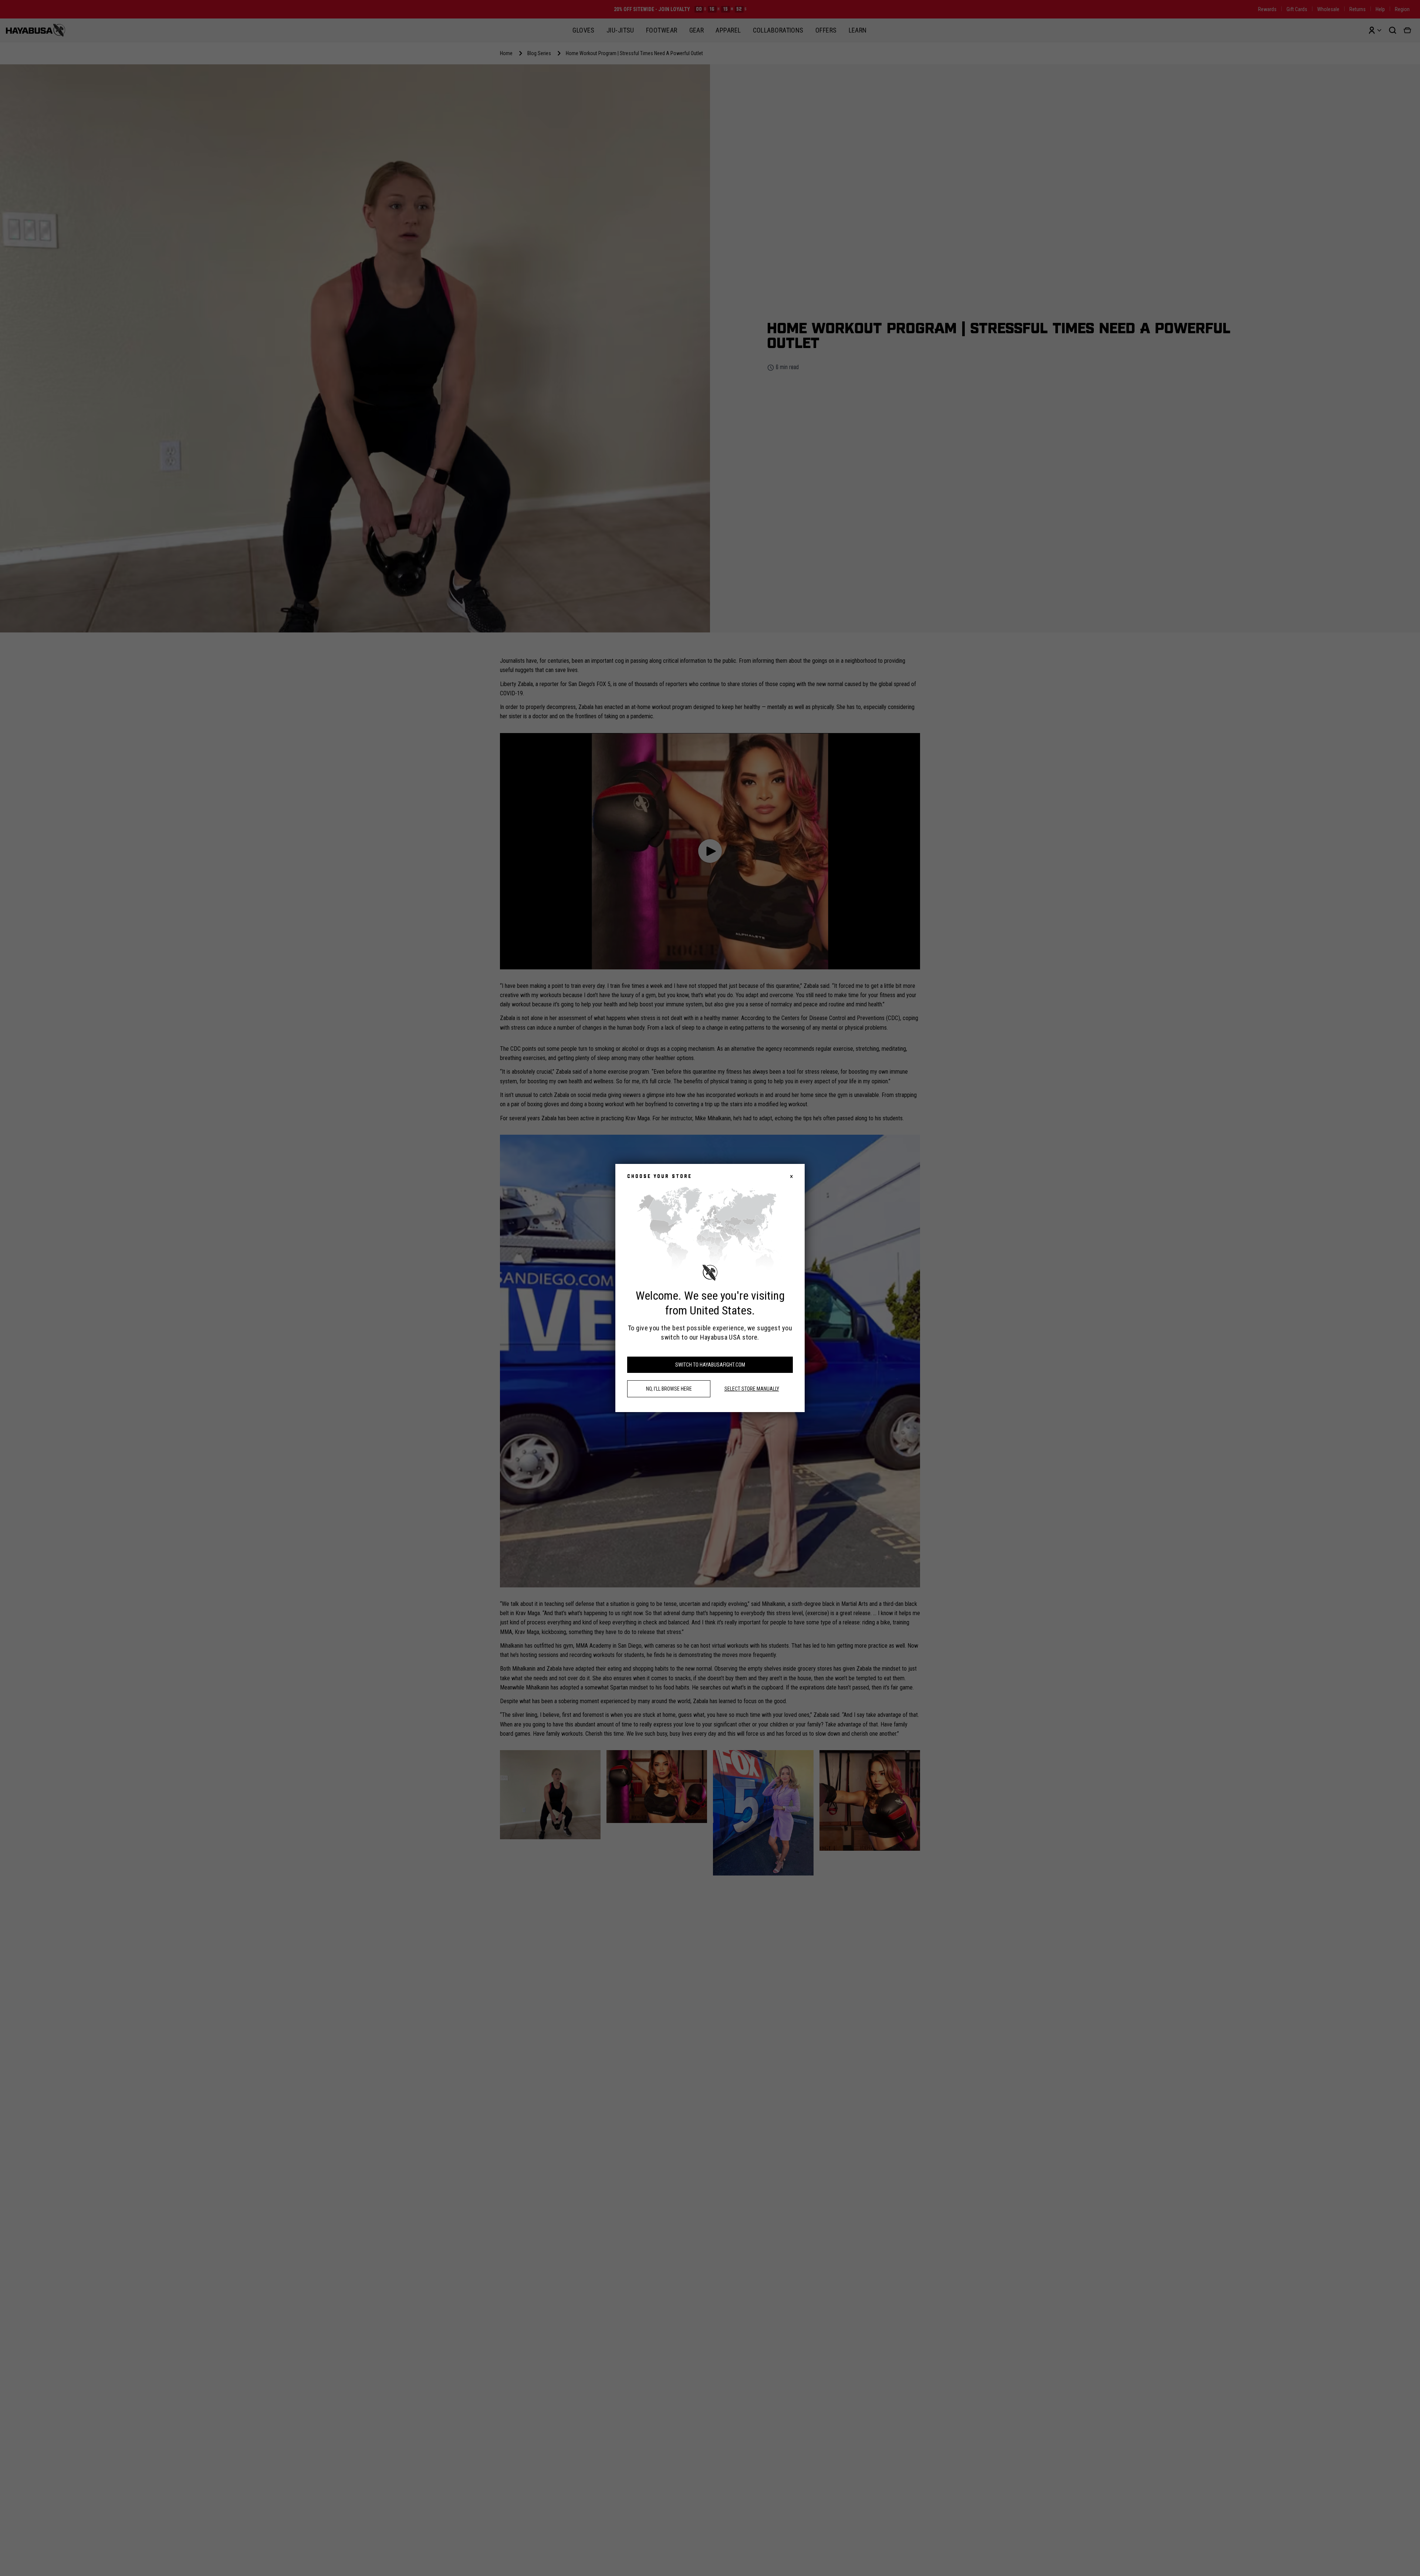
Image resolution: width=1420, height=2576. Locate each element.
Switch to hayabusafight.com (710, 1365)
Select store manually (752, 1389)
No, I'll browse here (669, 1389)
